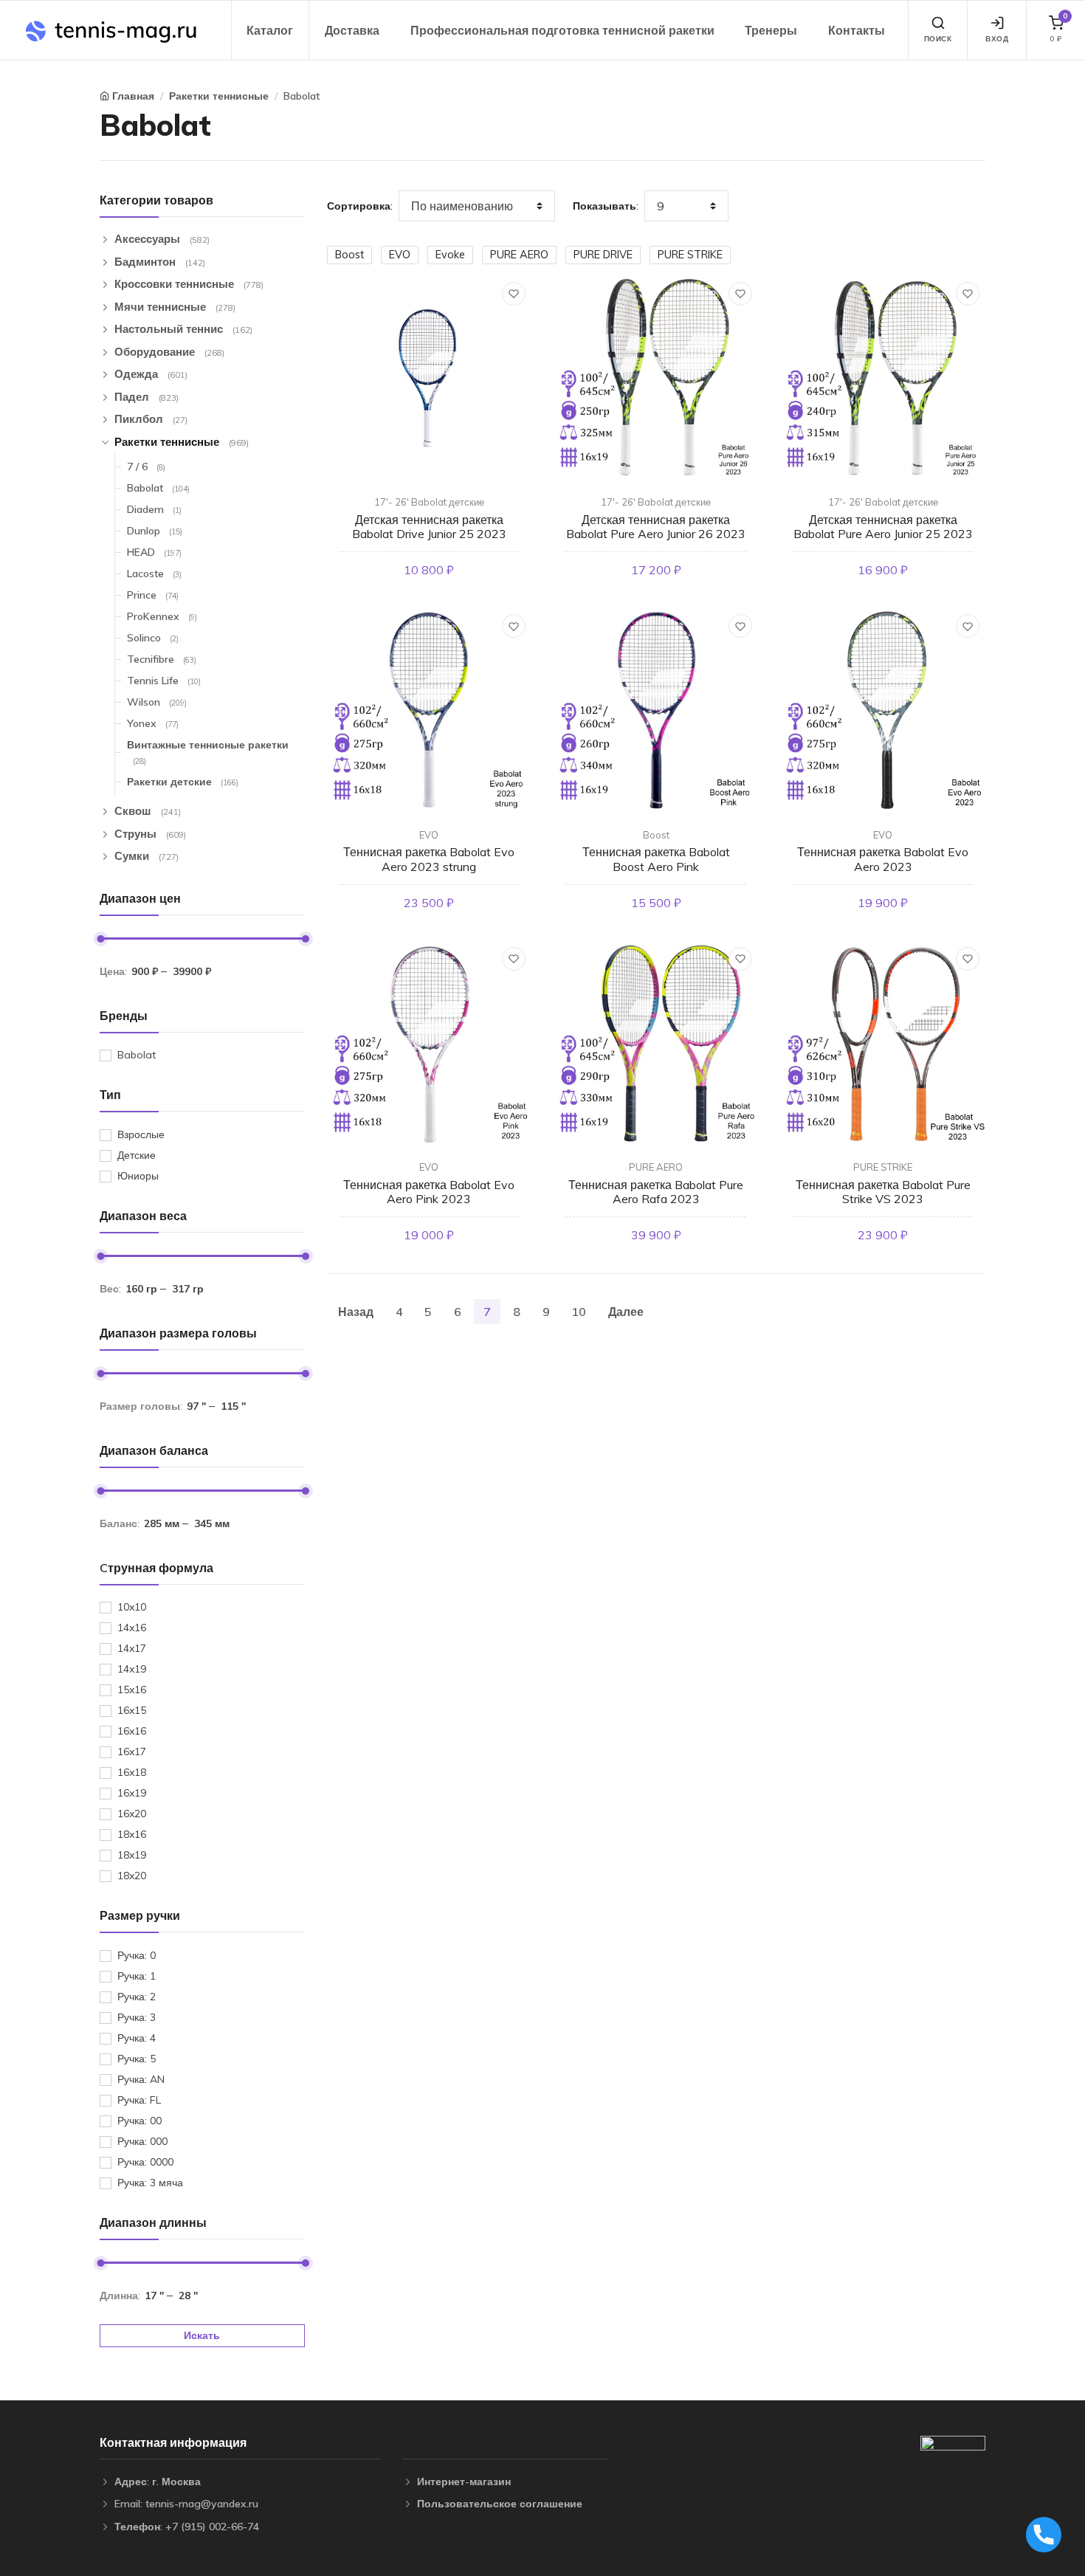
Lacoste (154, 574)
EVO (400, 255)
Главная (133, 96)
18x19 (132, 1855)
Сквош (148, 811)
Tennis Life (164, 681)
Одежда (151, 374)
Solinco (153, 638)
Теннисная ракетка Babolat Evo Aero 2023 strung (429, 859)
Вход (997, 39)
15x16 (132, 1690)
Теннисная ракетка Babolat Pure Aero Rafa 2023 (656, 1192)
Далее (626, 1312)
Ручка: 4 (137, 2038)
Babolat (302, 96)
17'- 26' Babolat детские (429, 502)
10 (579, 1312)
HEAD (154, 552)
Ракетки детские (183, 782)
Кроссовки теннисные (189, 284)
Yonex (153, 723)
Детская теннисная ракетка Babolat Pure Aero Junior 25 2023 (883, 527)
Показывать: (606, 206)
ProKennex (162, 616)
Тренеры (771, 30)
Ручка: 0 (137, 1955)
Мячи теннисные (175, 307)
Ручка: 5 (137, 2059)
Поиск (938, 39)
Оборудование (169, 352)
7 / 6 (146, 466)
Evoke (450, 255)
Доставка (352, 30)
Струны (150, 834)
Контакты (857, 30)
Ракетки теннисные (219, 96)
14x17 (132, 1648)
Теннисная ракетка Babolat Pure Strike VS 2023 (883, 1192)
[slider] (100, 939)
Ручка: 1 (137, 1976)
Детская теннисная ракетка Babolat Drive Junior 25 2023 (429, 527)
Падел (147, 397)
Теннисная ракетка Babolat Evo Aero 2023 (883, 859)
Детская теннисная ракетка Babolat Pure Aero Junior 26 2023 (656, 527)
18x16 (132, 1834)
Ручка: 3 (137, 2017)
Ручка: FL (139, 2100)
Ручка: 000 (142, 2141)
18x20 (132, 1876)
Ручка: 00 (139, 2121)
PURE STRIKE (690, 255)
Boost (349, 255)
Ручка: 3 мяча (150, 2183)
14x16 (132, 1628)
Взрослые (141, 1134)
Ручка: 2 (137, 1997)
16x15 (132, 1710)
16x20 (132, 1814)
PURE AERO (519, 255)
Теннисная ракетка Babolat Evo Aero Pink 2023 (429, 1192)
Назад (356, 1312)
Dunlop (155, 531)
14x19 (132, 1669)
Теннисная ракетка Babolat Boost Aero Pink (656, 859)
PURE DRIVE (603, 255)
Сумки (147, 856)
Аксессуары (162, 239)
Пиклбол (151, 419)
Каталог (270, 30)
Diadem (154, 509)
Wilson (157, 702)
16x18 (132, 1772)
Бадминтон (160, 262)
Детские (137, 1155)
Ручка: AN (141, 2079)
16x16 (132, 1731)
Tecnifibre (162, 659)
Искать (202, 2335)
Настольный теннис (183, 329)
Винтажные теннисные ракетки (208, 752)
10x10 (132, 1607)
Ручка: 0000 (145, 2162)
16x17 (132, 1752)
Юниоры (138, 1176)
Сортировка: (360, 206)
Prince (153, 595)
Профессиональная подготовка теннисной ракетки (562, 30)
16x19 (132, 1793)
